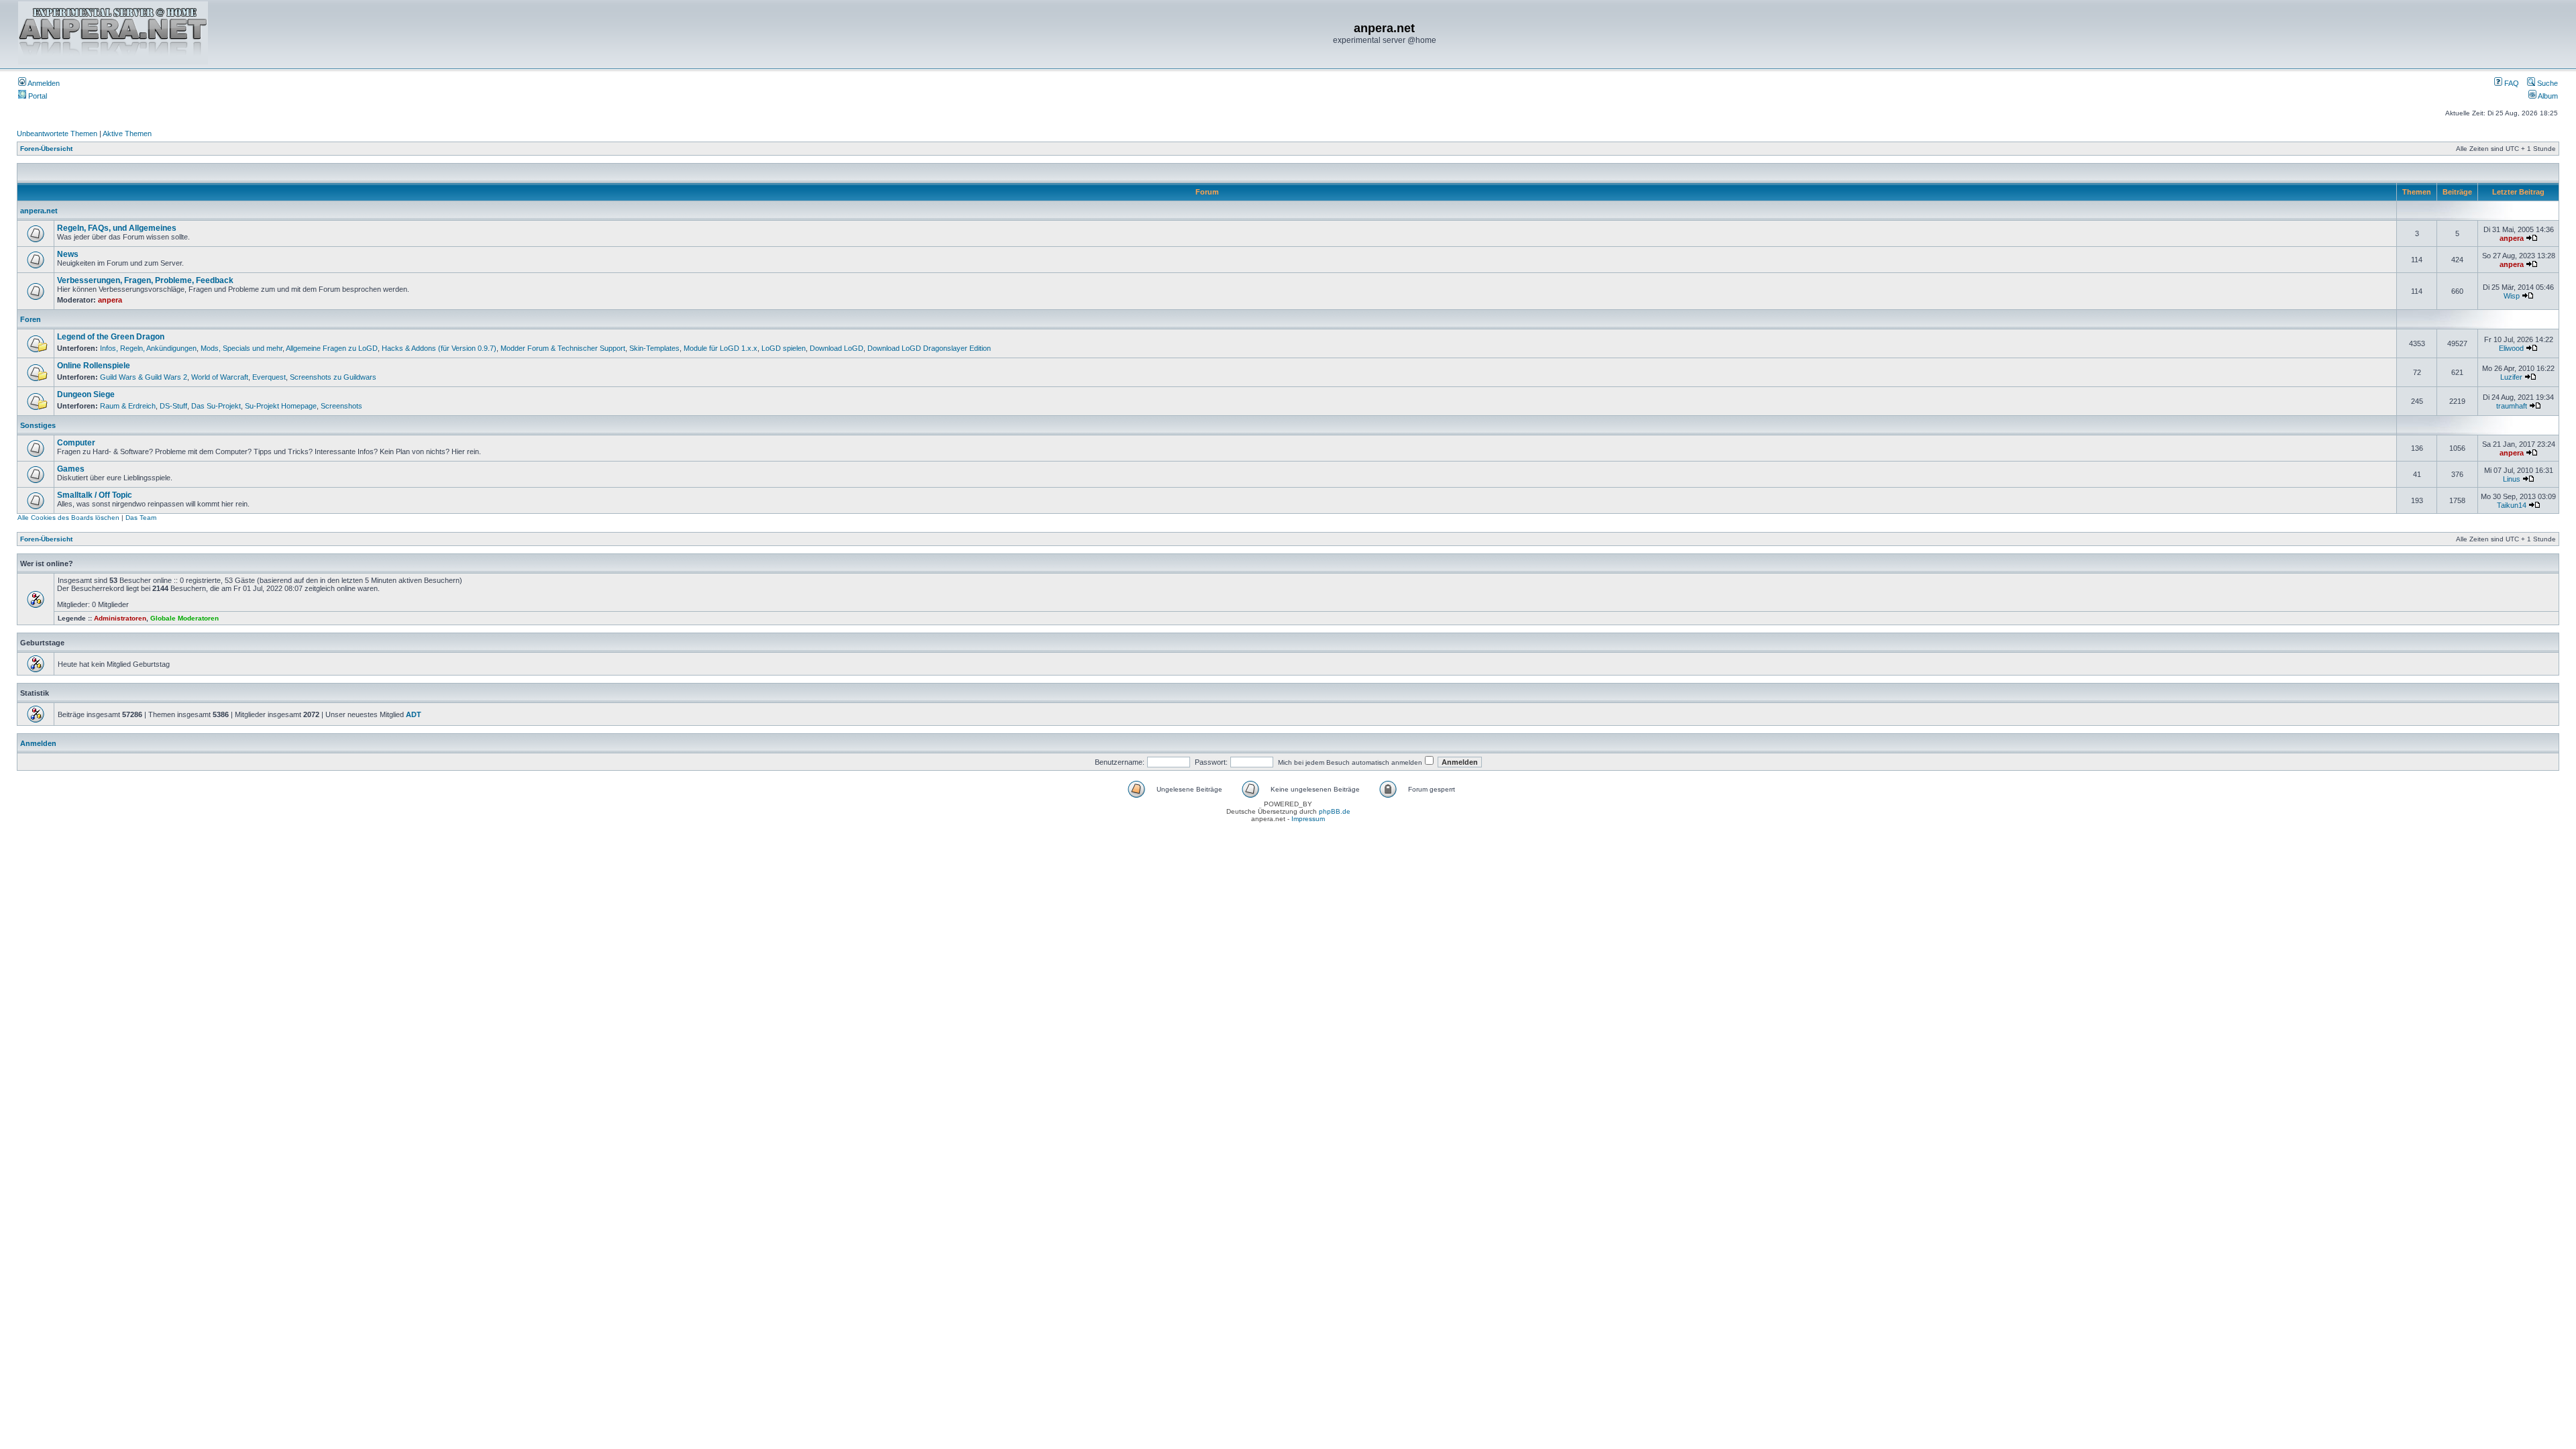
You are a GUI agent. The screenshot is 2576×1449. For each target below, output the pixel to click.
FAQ (2511, 83)
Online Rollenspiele (94, 366)
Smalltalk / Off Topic (95, 495)
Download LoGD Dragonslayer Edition (929, 348)
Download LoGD (837, 348)
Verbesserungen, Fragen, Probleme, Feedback (145, 280)
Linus (2512, 479)
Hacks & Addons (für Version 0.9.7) (439, 348)
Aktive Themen (127, 133)
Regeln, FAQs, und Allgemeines (117, 228)
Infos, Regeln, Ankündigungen (148, 348)
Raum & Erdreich (128, 406)
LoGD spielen (784, 348)
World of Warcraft (220, 377)
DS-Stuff (173, 406)
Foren (31, 319)
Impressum (1308, 819)
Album (2547, 96)
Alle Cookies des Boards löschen (68, 518)
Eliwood (2511, 348)
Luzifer (2511, 377)
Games (71, 469)
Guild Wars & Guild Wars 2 (144, 377)
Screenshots (341, 406)
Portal (37, 96)
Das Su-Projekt (216, 406)
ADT (414, 714)
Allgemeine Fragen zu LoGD (332, 348)
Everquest (269, 377)
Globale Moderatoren (184, 618)
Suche (2546, 83)
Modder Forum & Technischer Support (563, 348)
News (68, 254)
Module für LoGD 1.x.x (720, 348)
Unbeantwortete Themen (57, 133)
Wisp (2512, 296)
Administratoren (120, 618)
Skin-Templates (654, 348)
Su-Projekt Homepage (281, 406)
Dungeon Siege (86, 394)
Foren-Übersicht (46, 149)
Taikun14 (2512, 505)
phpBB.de (1335, 811)
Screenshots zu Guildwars (333, 377)
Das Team (141, 518)
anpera (2512, 238)
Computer (76, 443)
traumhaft (2512, 406)
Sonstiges (38, 425)
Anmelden (43, 83)
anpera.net (39, 211)
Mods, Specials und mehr (241, 348)
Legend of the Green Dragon (111, 337)
